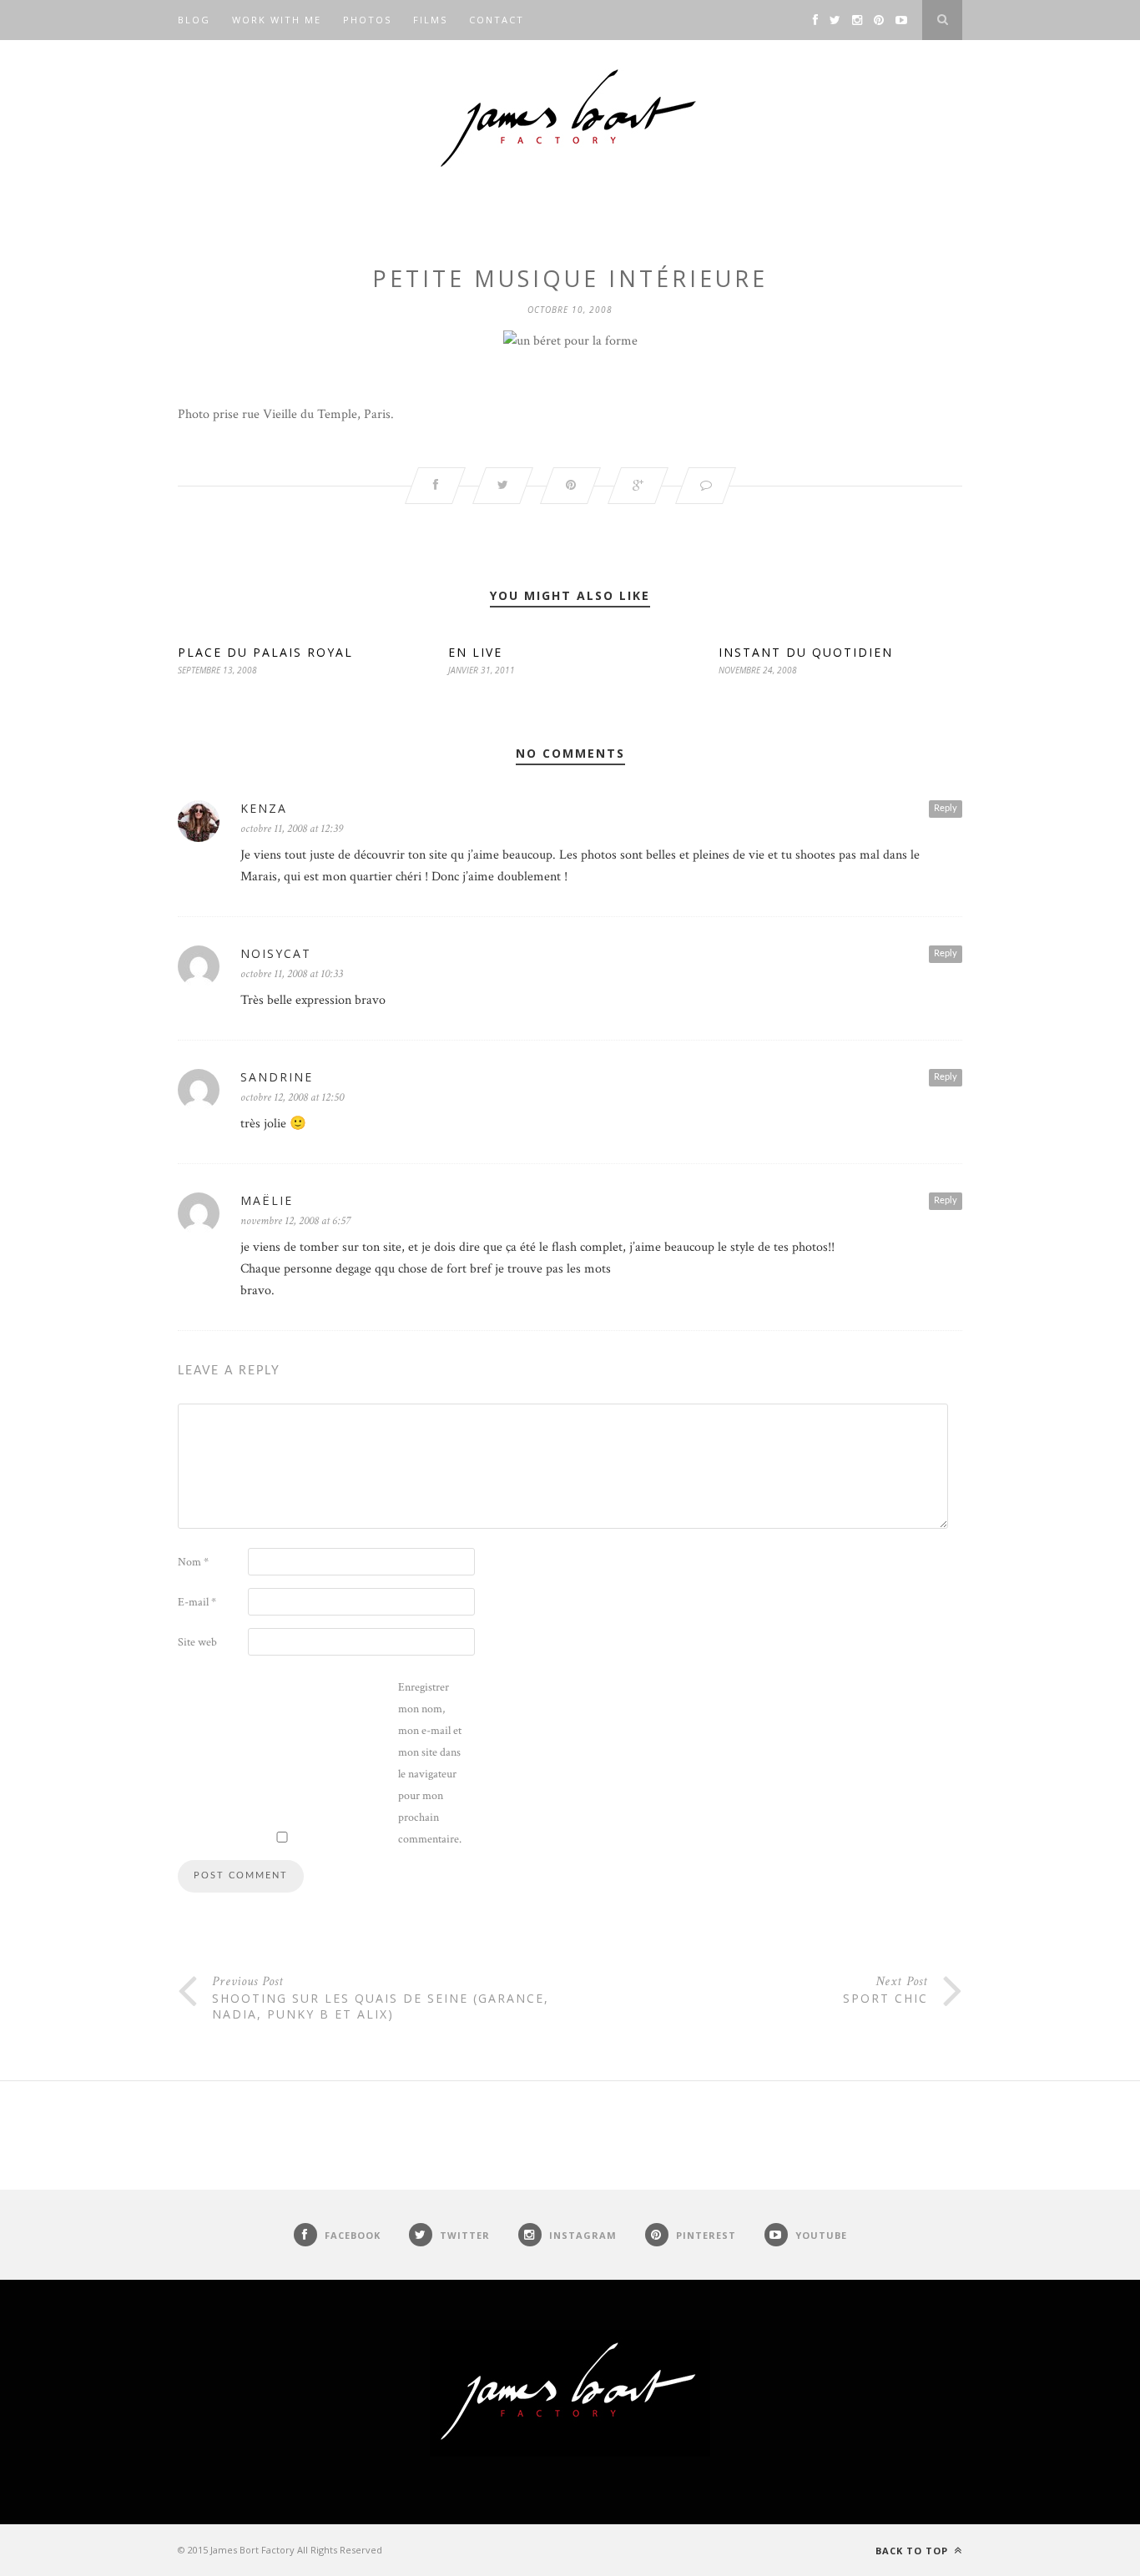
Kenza (264, 808)
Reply (946, 808)
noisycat (276, 953)
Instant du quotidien (806, 652)
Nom (193, 1562)
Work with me (277, 20)
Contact (497, 20)
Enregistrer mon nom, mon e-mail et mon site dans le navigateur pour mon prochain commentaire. (430, 1763)
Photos (367, 20)
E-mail (197, 1602)
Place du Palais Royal (265, 652)
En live (475, 652)
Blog (194, 20)
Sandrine (277, 1077)
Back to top (913, 2551)
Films (430, 20)
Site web (197, 1642)
